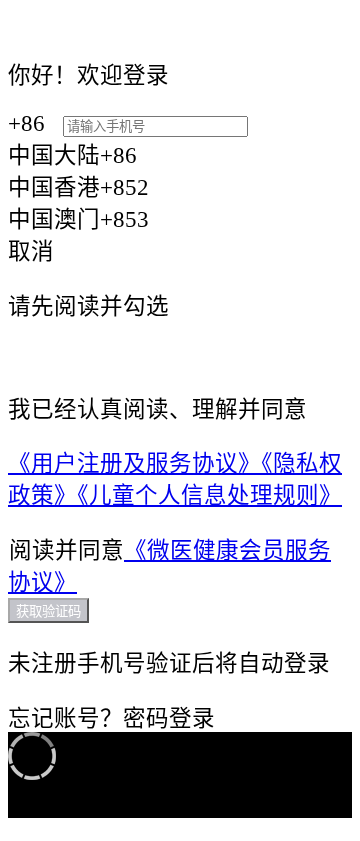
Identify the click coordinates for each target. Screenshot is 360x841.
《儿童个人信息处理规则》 (209, 495)
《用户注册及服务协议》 (134, 463)
